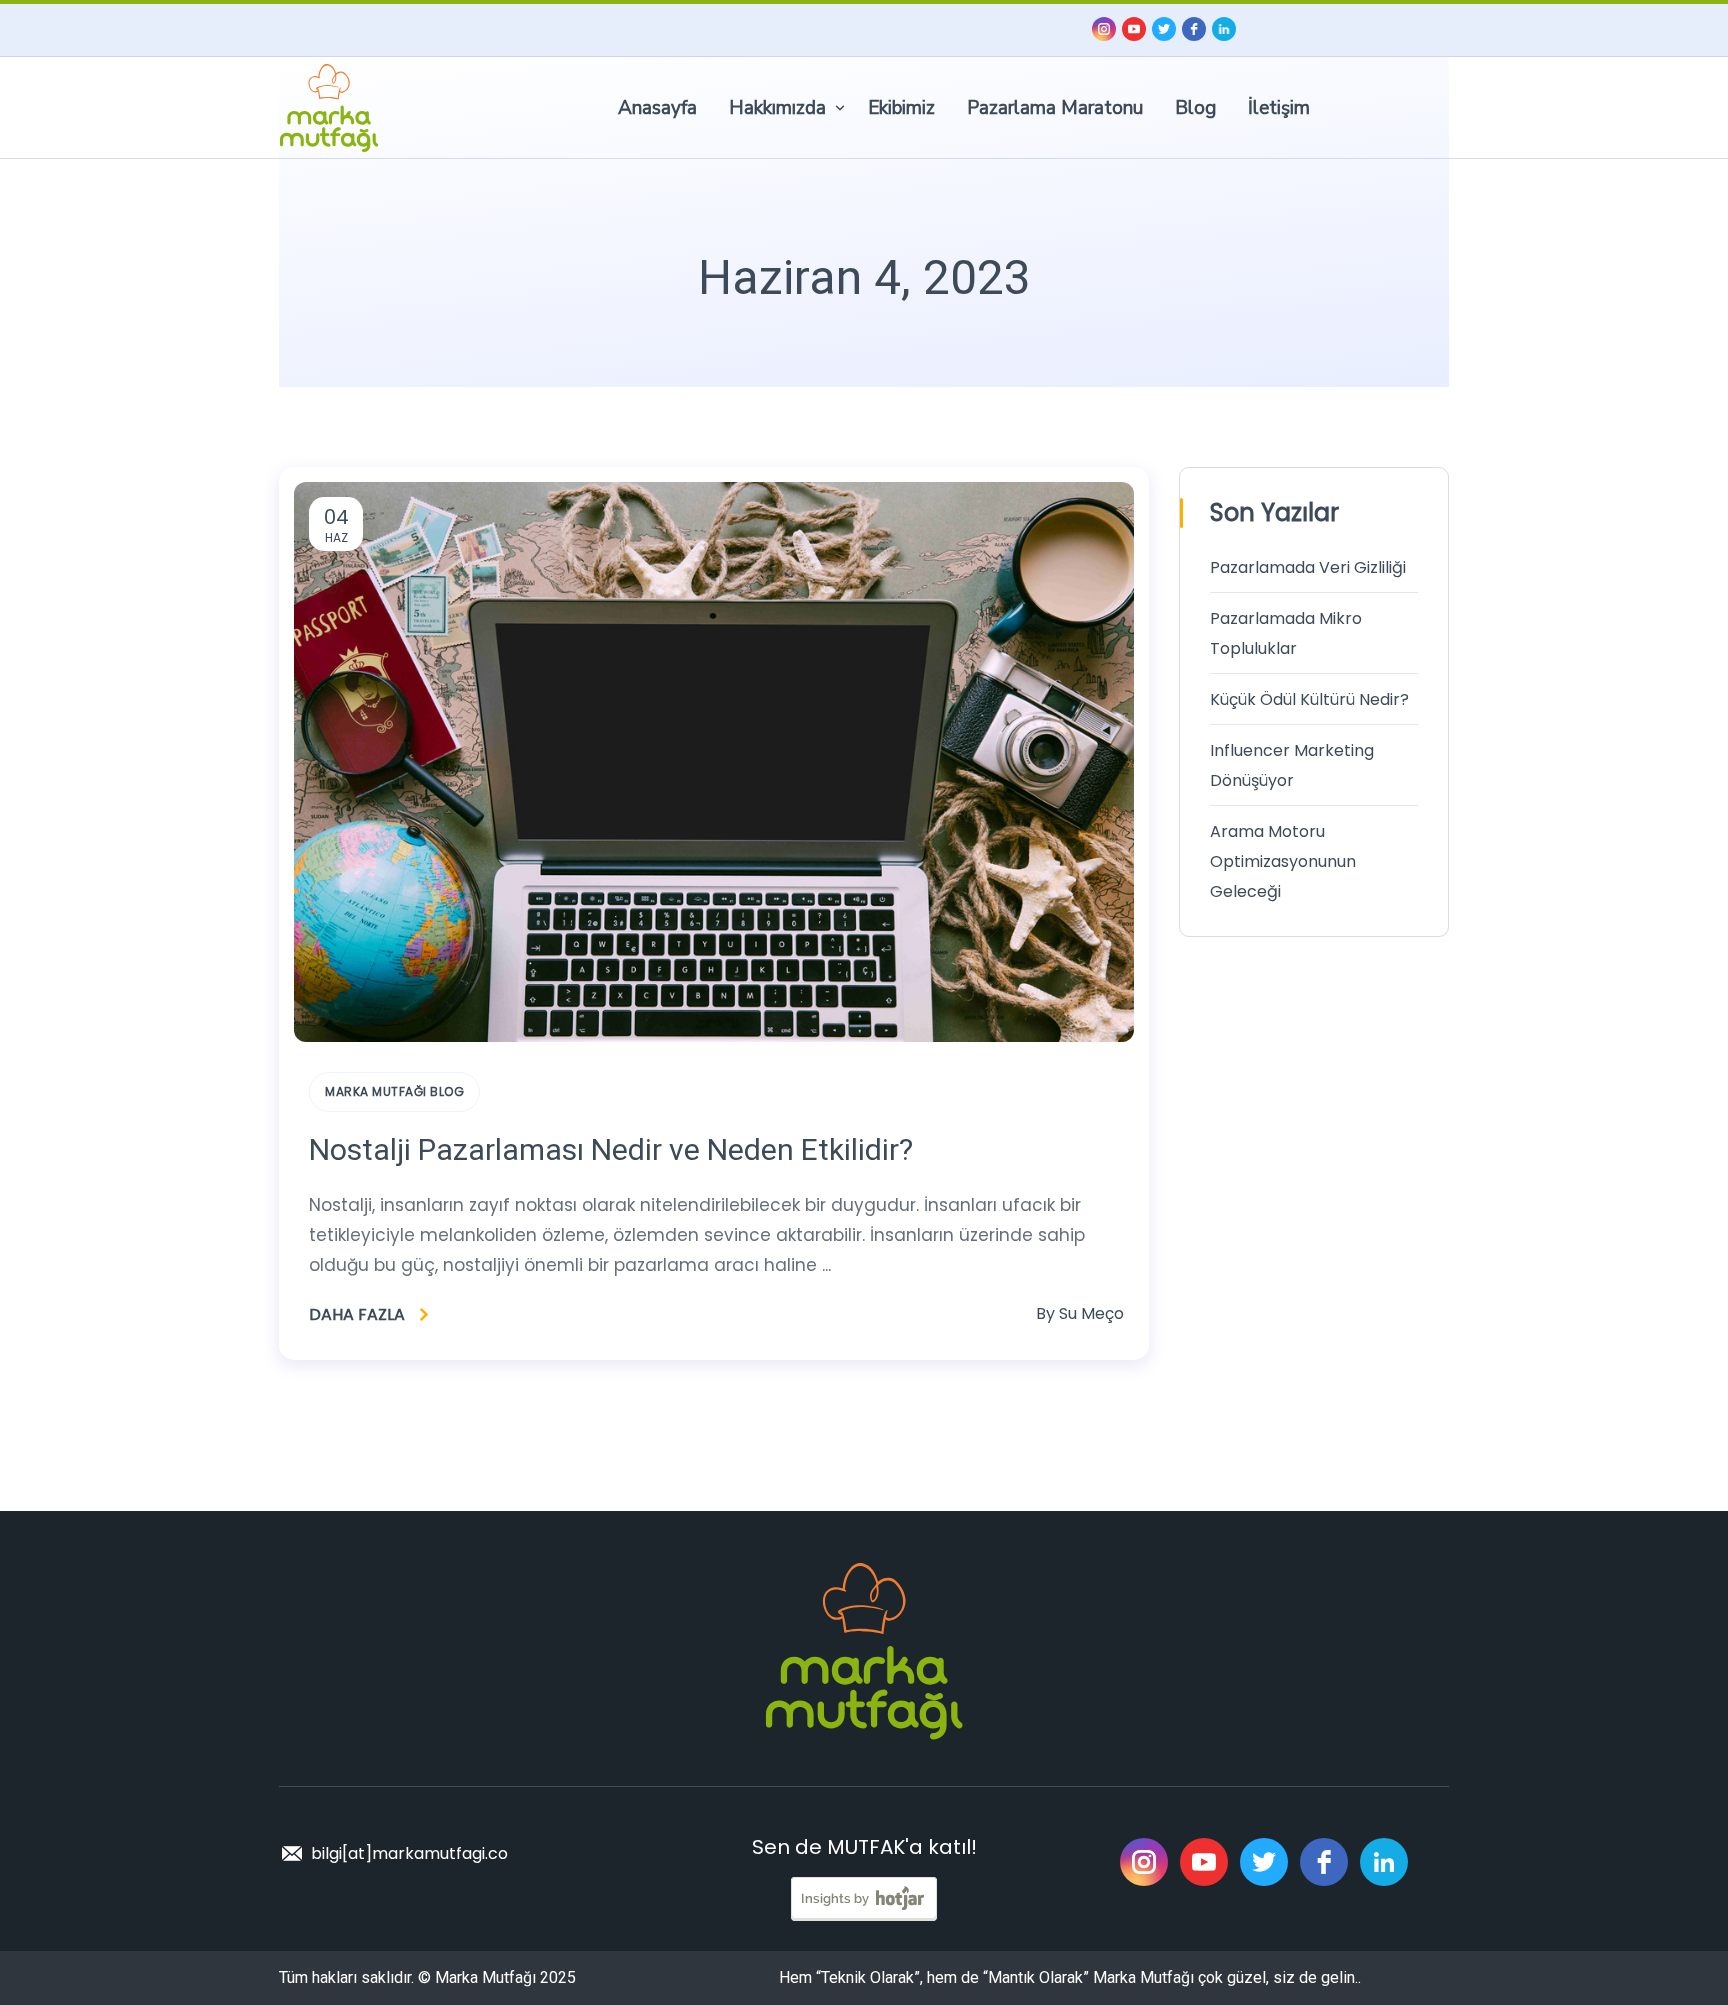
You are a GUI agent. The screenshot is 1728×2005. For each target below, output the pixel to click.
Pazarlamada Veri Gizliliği (1308, 567)
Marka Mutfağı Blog (394, 1091)
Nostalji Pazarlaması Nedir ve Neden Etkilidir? (611, 1149)
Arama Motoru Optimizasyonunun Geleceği (1283, 861)
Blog (1195, 108)
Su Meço (1091, 1313)
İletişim (1279, 108)
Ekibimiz (901, 108)
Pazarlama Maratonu (1055, 108)
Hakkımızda (777, 108)
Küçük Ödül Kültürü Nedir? (1309, 699)
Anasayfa (657, 108)
